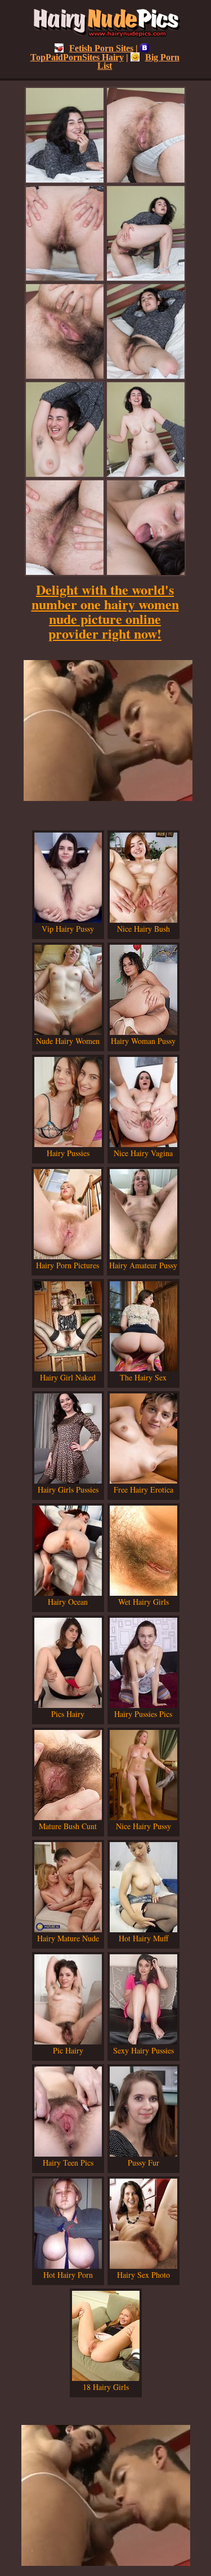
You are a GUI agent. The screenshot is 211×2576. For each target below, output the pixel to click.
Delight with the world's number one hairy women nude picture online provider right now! (105, 611)
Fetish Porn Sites (101, 48)
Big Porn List (138, 61)
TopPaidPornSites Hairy (77, 57)
